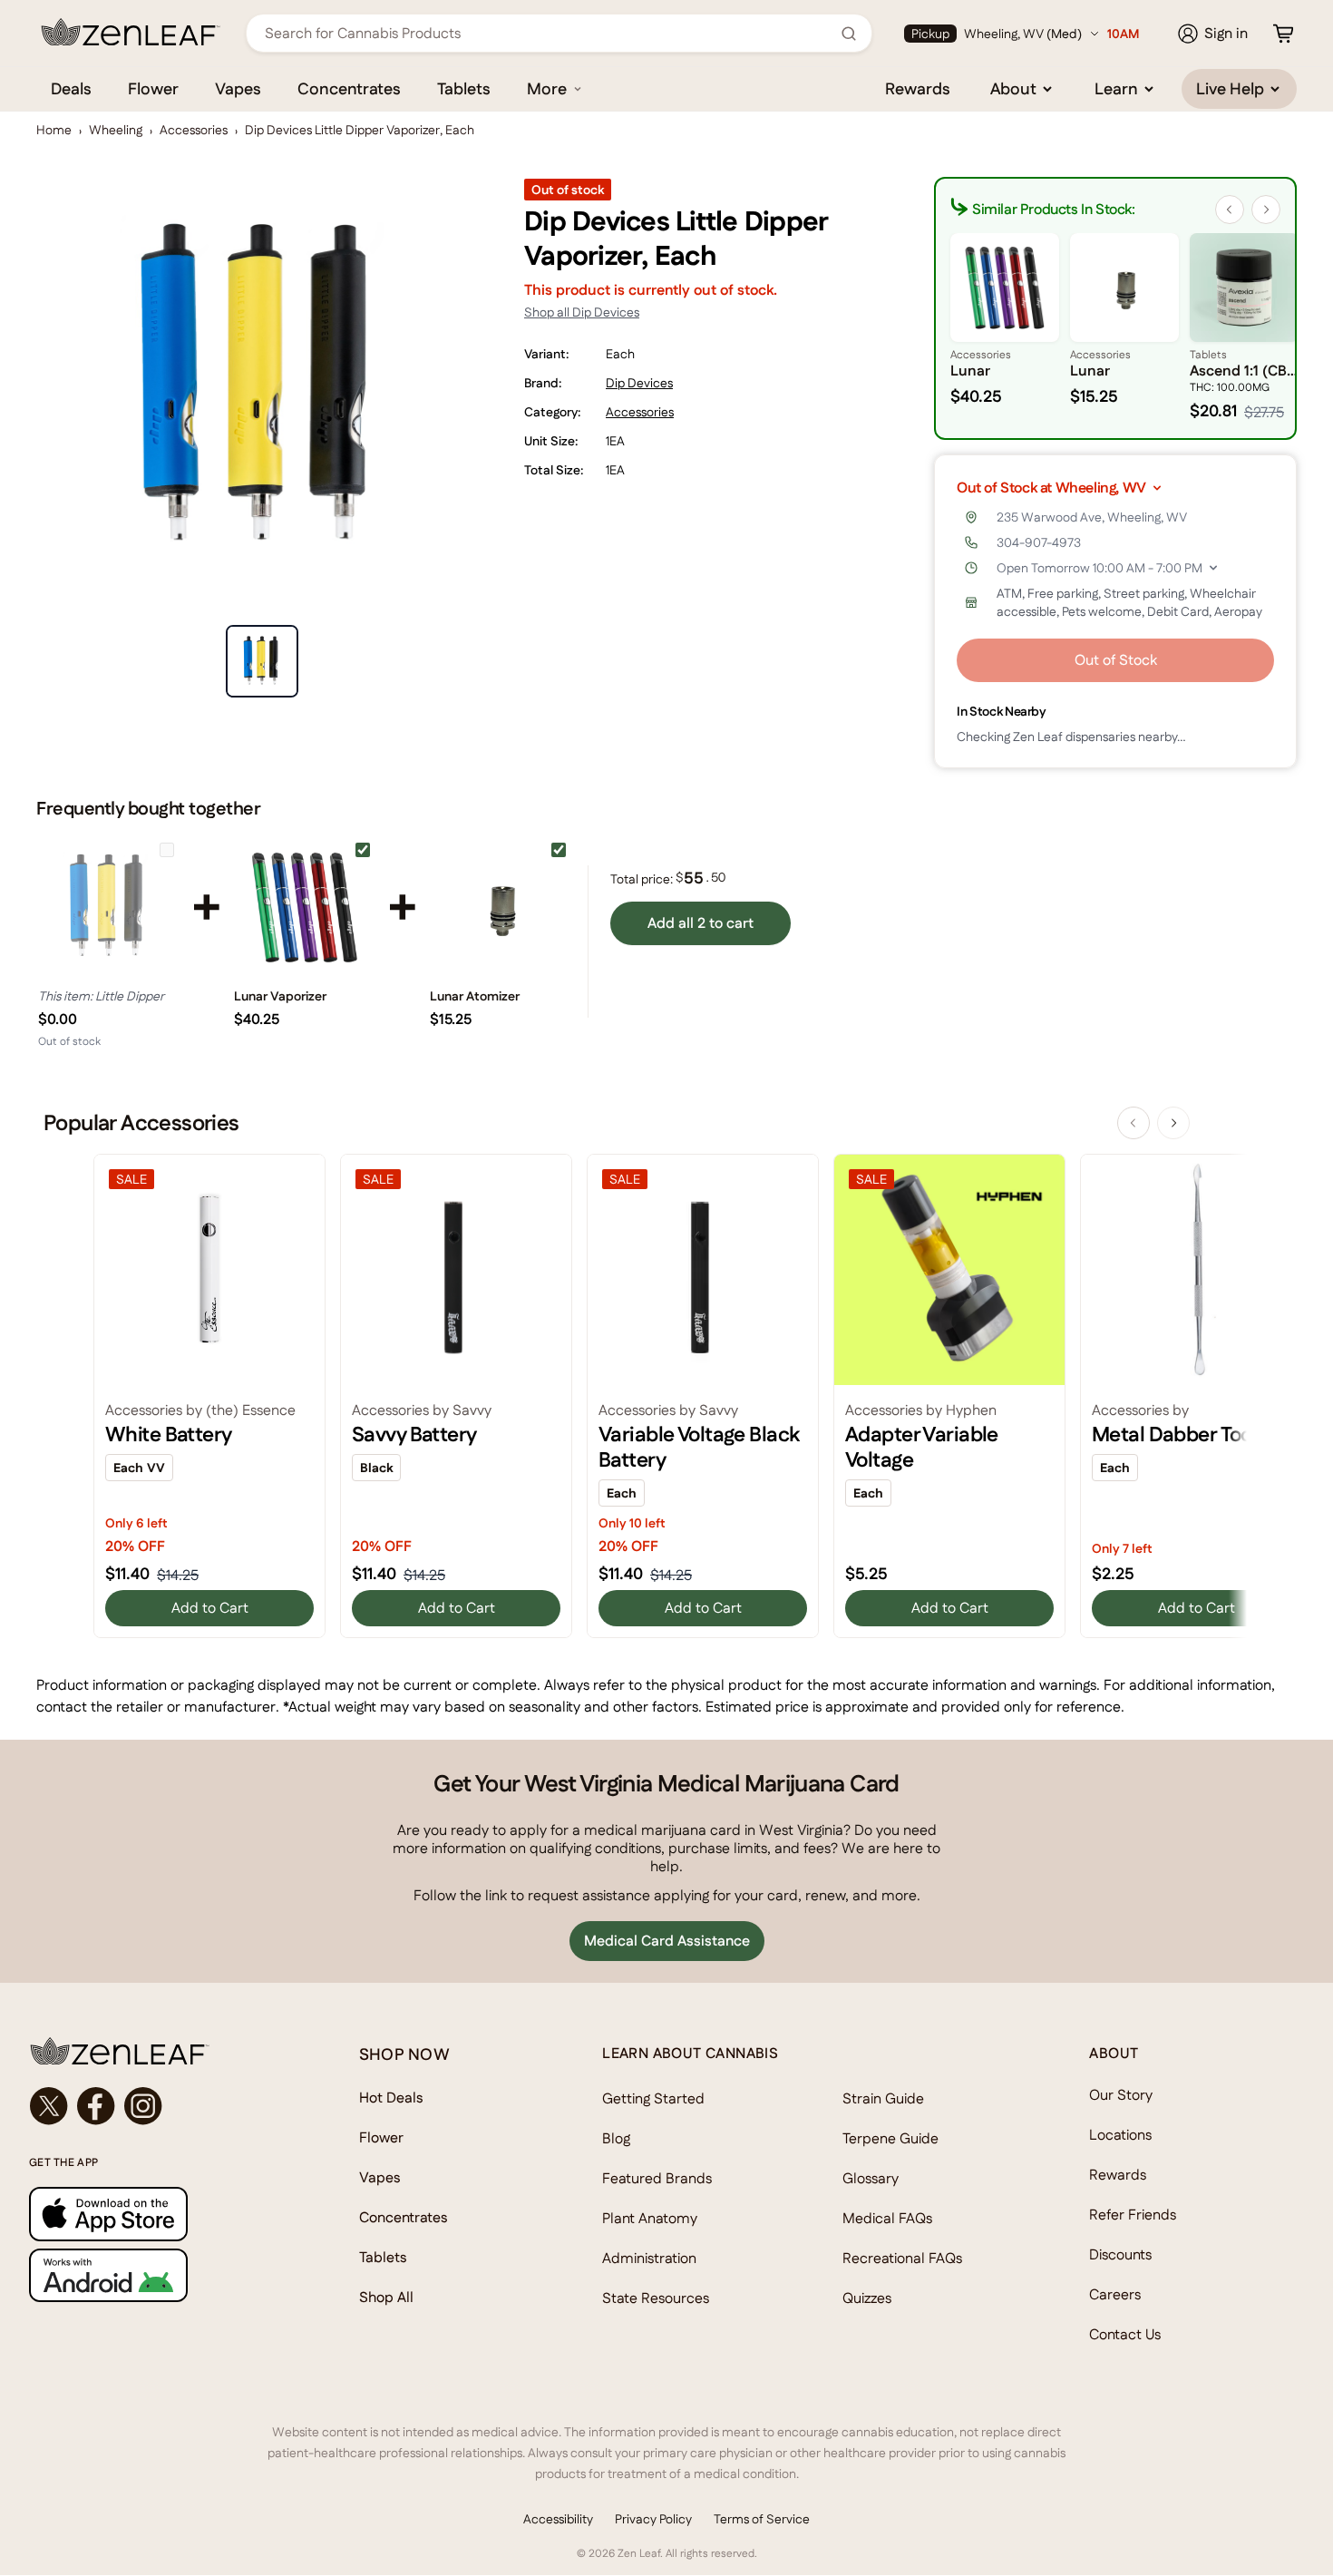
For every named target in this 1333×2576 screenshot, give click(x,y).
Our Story (1121, 2095)
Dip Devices (639, 383)
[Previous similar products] (1230, 210)
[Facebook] (96, 2106)
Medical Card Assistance (667, 1941)
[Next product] (1173, 1123)
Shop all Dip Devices (582, 312)
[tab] (262, 661)
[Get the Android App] (158, 2275)
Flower (153, 88)
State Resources (656, 2298)
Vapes (238, 88)
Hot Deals (391, 2098)
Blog (616, 2138)
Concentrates (349, 88)
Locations (1120, 2135)
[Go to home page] (158, 2051)
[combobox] (549, 33)
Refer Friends (1133, 2215)
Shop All (386, 2297)
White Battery (169, 1434)
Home (54, 130)
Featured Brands (657, 2178)
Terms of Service (762, 2519)
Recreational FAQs (902, 2258)
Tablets (464, 88)
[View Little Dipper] (109, 907)
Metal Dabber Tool (1174, 1434)
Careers (1115, 2294)
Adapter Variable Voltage (922, 1447)
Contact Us (1125, 2334)
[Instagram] (143, 2106)
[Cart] (1283, 34)
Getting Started (653, 2098)
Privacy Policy (653, 2519)
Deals (71, 88)
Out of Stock (1116, 660)
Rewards (918, 88)
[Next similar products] (1266, 210)
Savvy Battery (414, 1434)
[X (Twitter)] (49, 2106)
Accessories (194, 130)
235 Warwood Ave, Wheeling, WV (1092, 517)
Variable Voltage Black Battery (699, 1447)
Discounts (1120, 2254)
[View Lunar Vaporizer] (305, 907)
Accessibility (558, 2519)
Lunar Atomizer (475, 996)
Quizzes (867, 2298)
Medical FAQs (887, 2218)
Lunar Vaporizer (280, 996)
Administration (649, 2258)
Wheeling (116, 130)
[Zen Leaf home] (131, 32)
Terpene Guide (890, 2138)
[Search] (849, 34)
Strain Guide (883, 2098)
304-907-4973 (1039, 542)
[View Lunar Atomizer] (501, 907)
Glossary (871, 2178)
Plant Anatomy (650, 2218)
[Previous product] (1134, 1123)
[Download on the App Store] (158, 2214)
